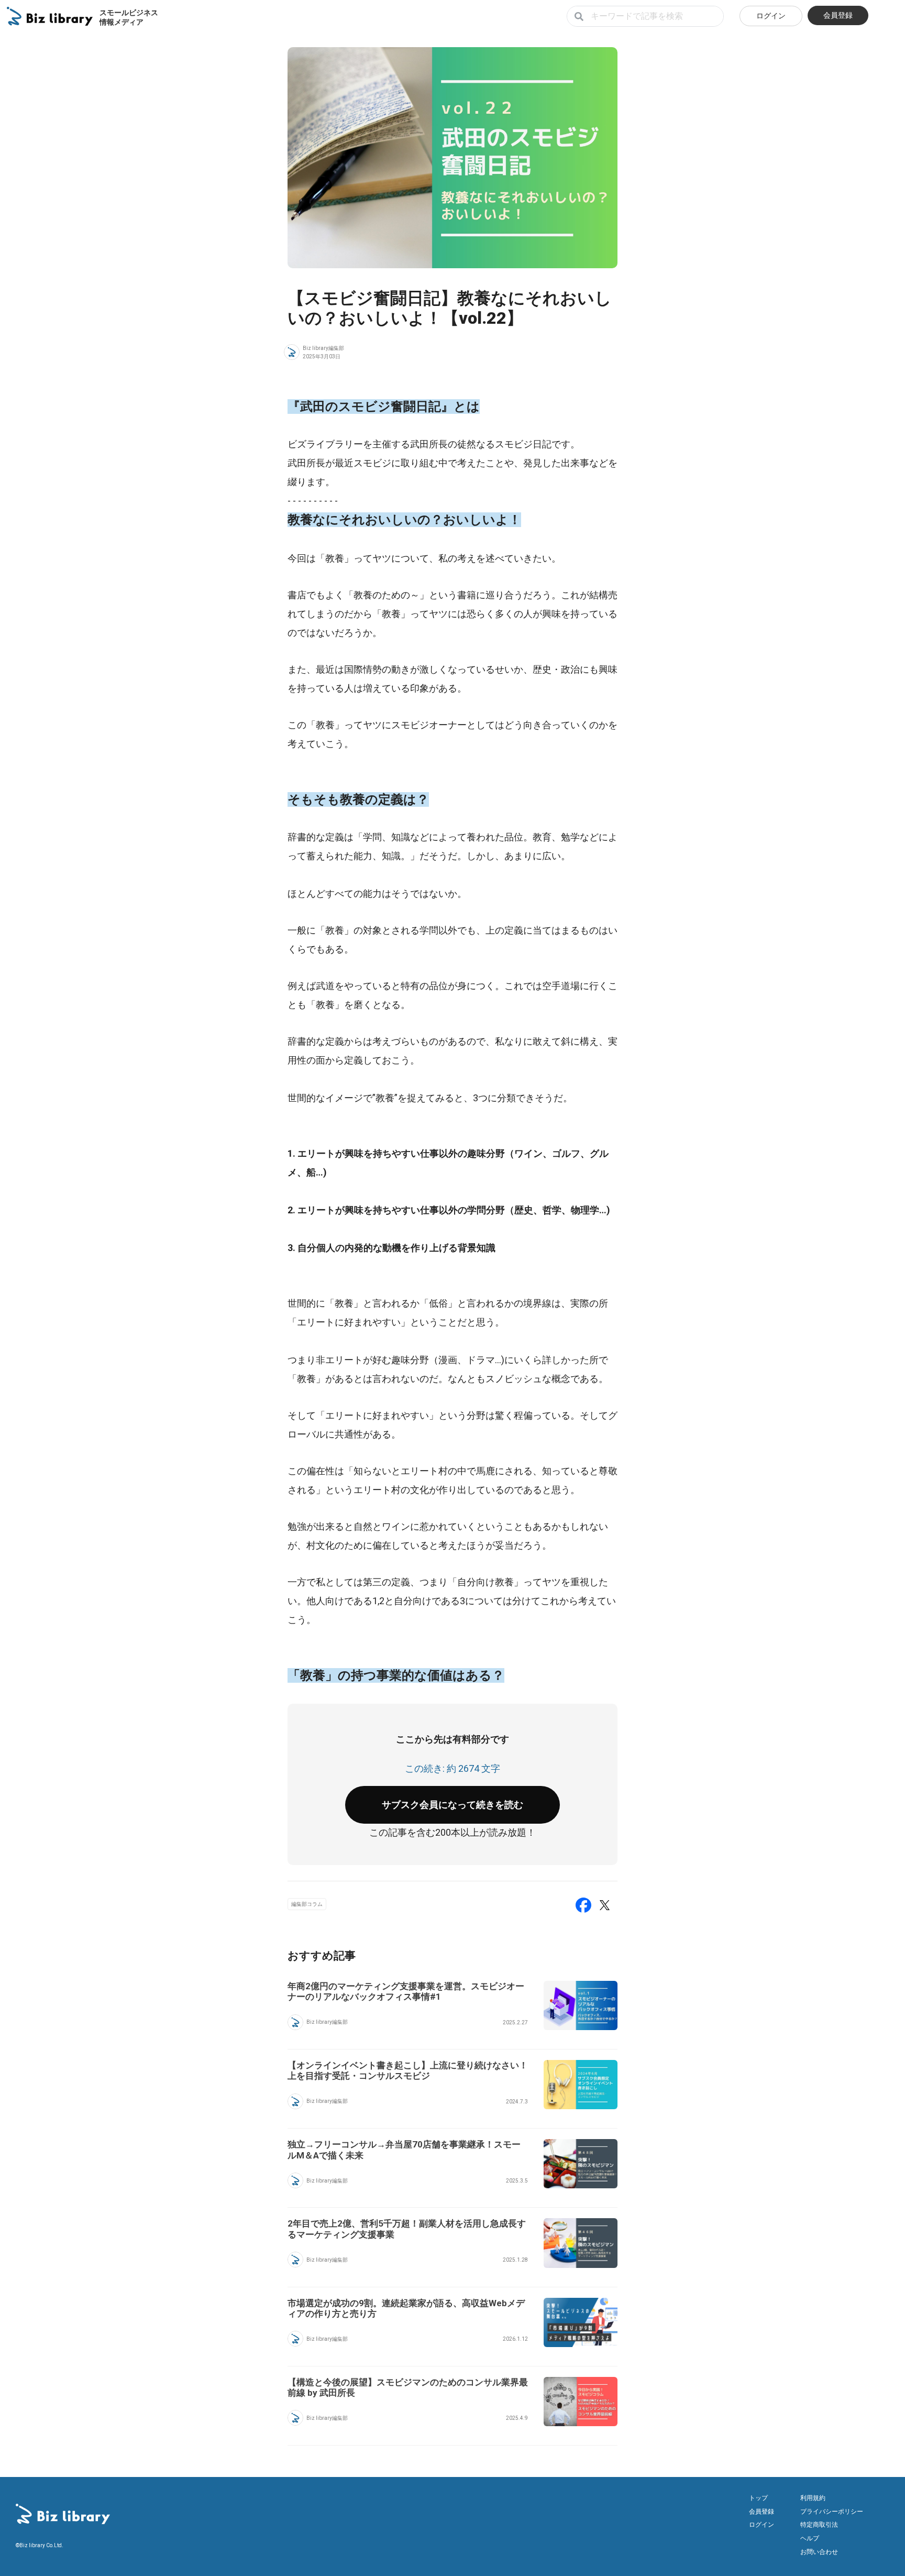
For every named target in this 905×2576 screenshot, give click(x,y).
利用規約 (813, 2498)
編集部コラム (307, 1904)
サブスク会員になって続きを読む (452, 1805)
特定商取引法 (819, 2525)
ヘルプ (810, 2538)
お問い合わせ (819, 2552)
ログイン (771, 16)
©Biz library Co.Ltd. (40, 2545)
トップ (758, 2498)
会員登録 (838, 15)
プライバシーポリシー (832, 2512)
